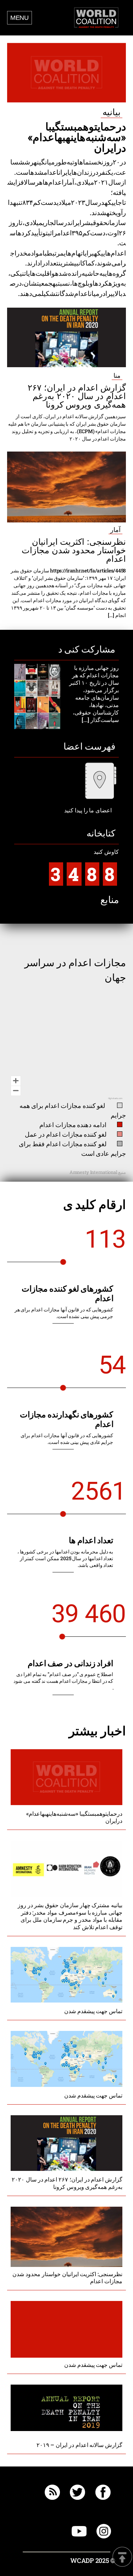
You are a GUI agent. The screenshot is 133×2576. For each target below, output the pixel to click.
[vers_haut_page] (122, 2557)
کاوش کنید (85, 867)
